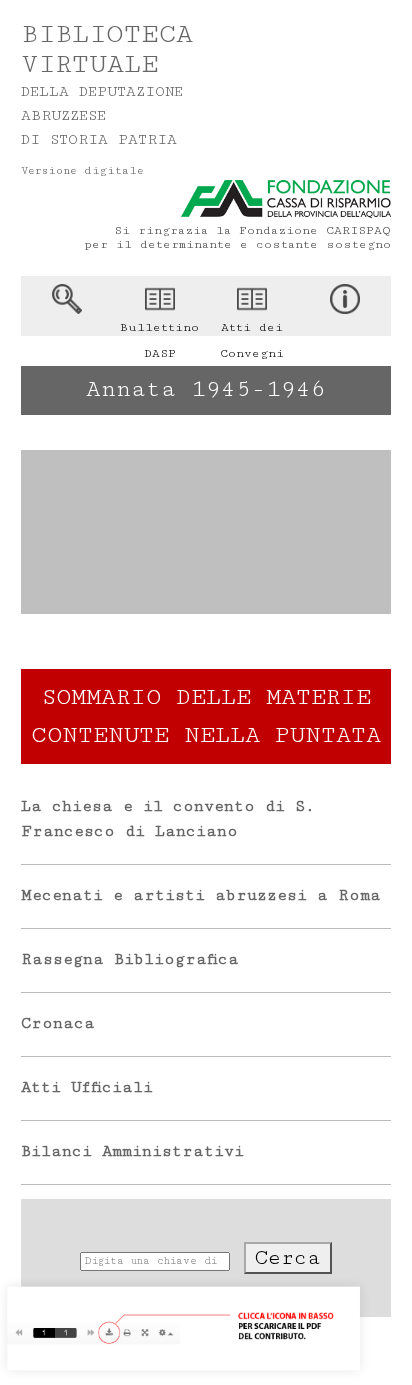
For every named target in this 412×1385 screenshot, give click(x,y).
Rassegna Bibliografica (130, 959)
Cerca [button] (287, 1257)
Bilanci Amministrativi (132, 1151)
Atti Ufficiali (87, 1087)
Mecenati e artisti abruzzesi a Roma (201, 895)
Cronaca (58, 1023)
